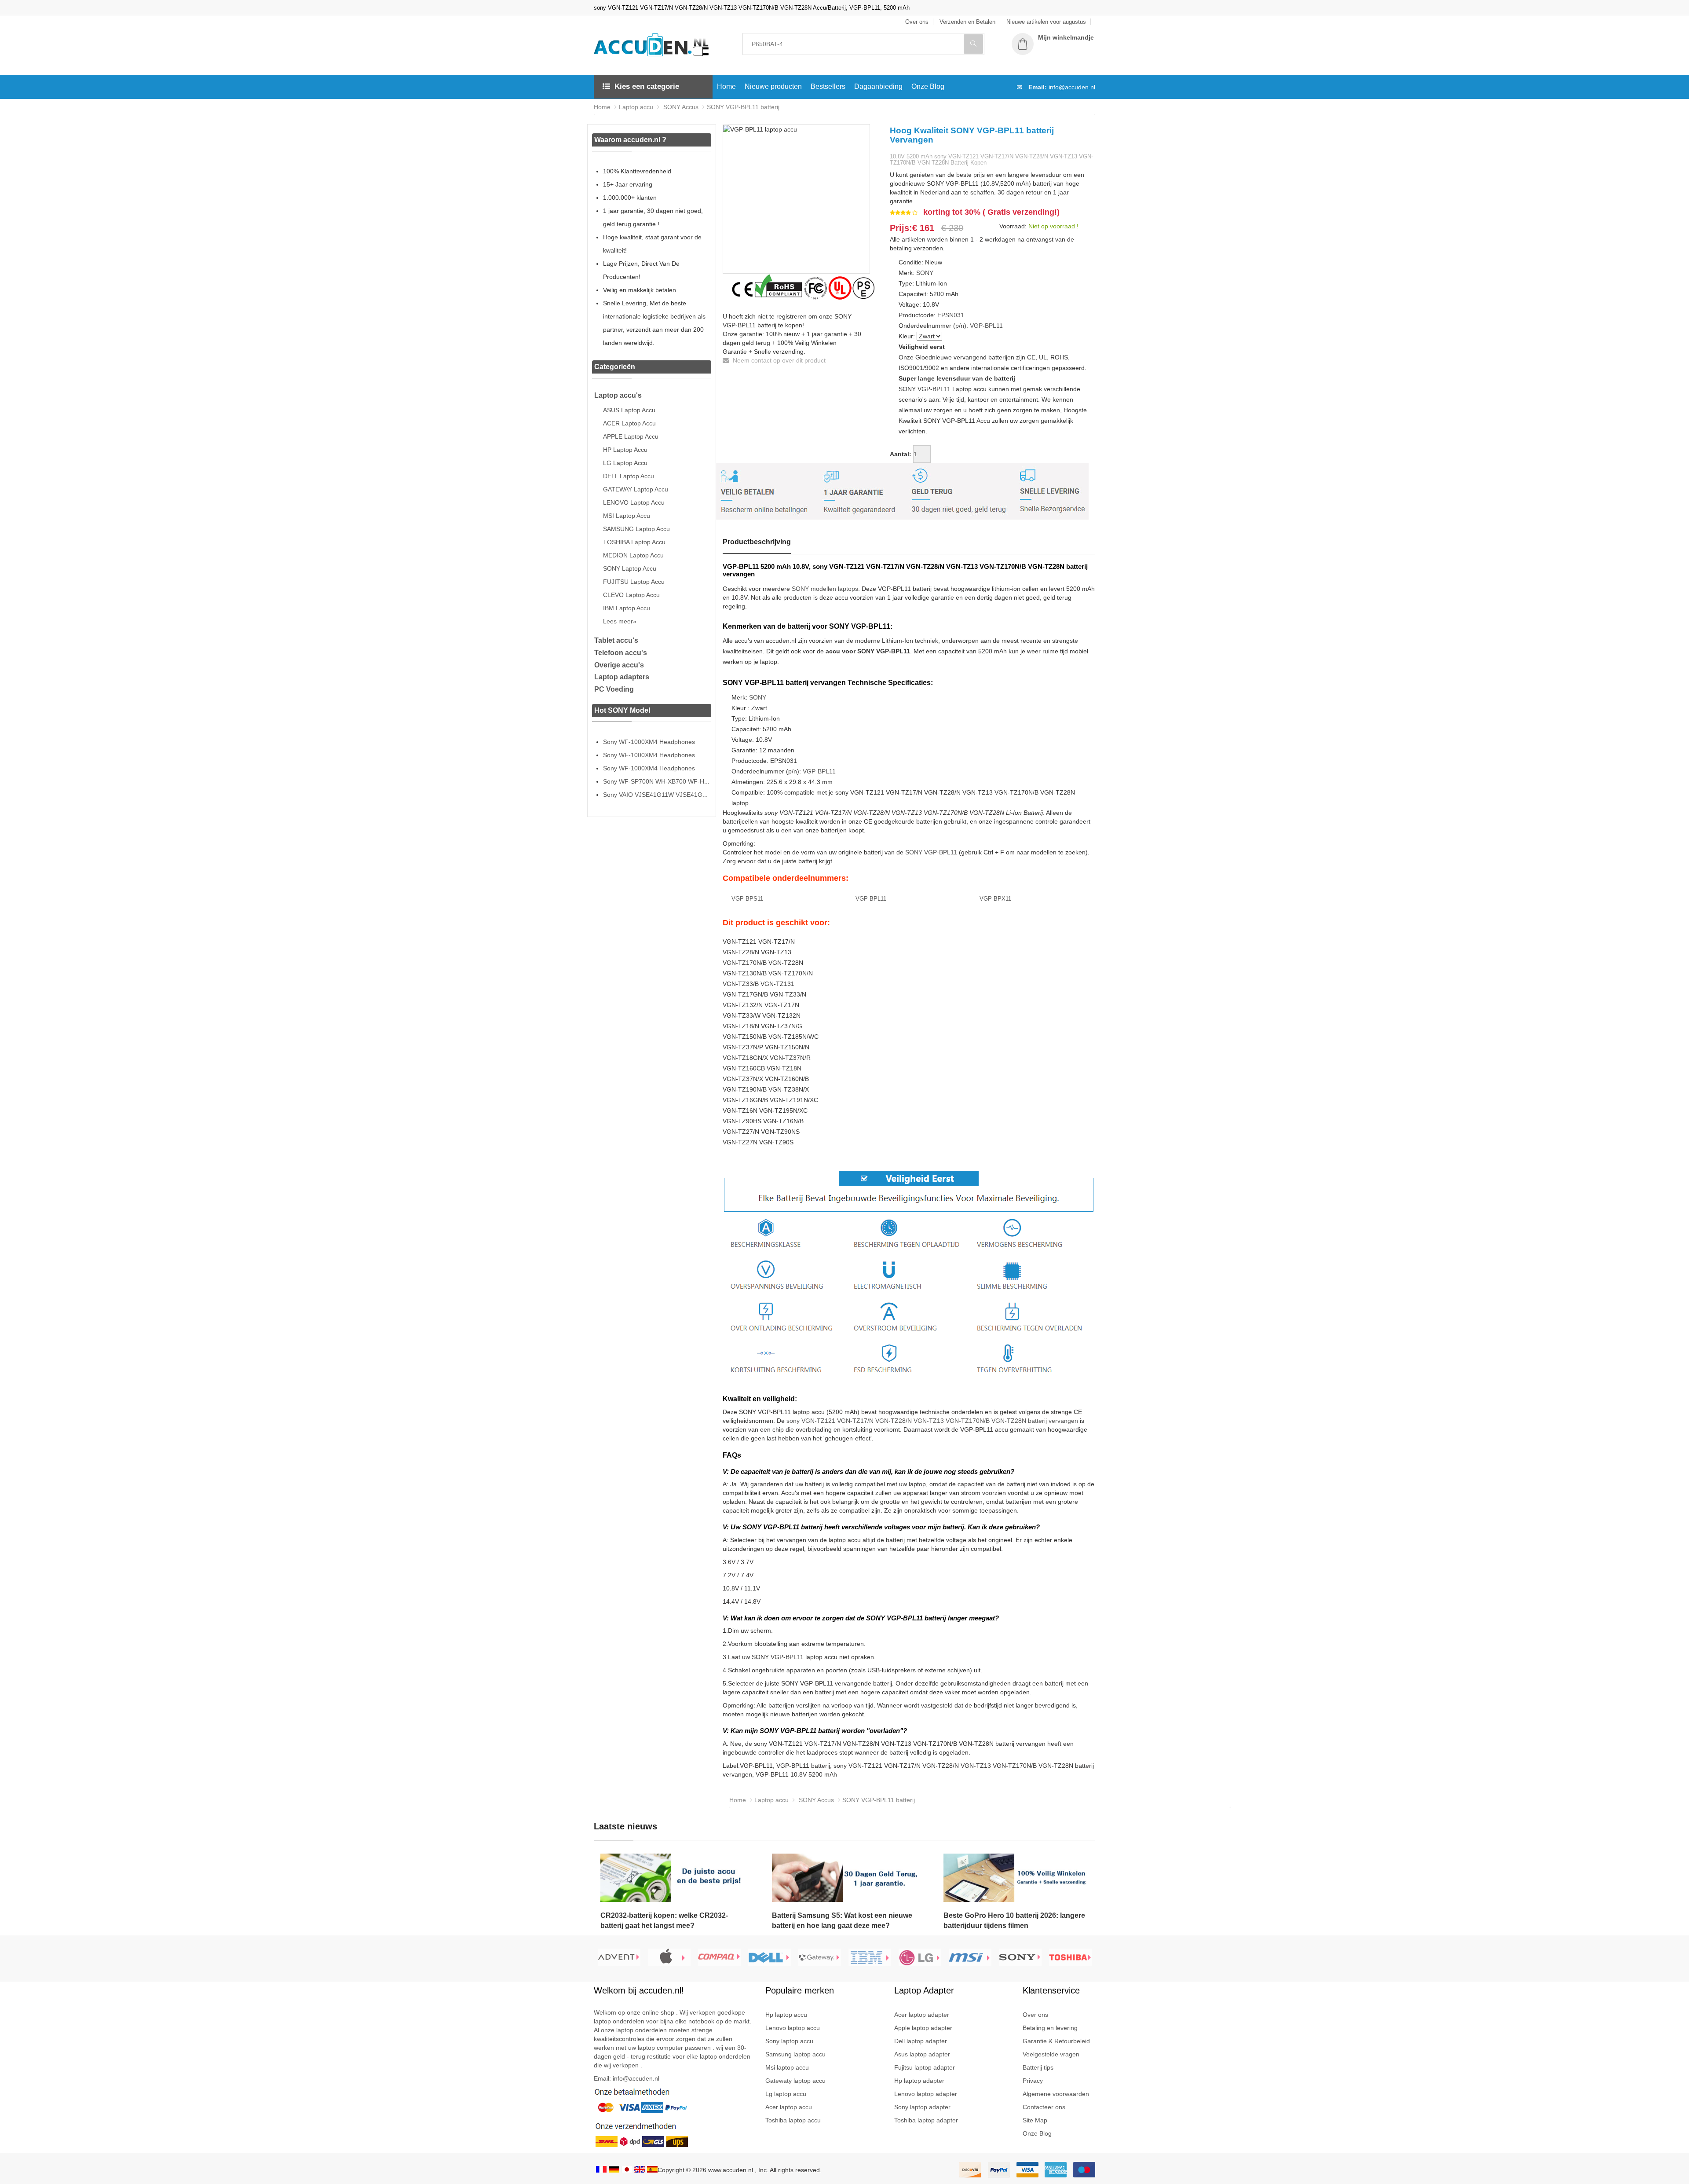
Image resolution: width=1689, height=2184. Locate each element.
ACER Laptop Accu (629, 423)
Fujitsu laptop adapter (925, 2067)
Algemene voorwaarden (1056, 2094)
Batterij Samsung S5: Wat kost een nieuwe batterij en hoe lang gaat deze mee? (842, 1920)
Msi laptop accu (787, 2067)
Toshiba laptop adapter (926, 2120)
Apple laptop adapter (923, 2028)
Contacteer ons (1044, 2107)
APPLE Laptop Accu (631, 436)
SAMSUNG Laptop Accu (636, 529)
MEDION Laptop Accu (633, 555)
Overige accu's (619, 665)
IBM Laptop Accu (627, 608)
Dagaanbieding (878, 86)
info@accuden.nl (1072, 87)
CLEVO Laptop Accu (631, 595)
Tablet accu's (616, 640)
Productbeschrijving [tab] (757, 542)
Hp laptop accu (786, 2015)
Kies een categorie (647, 86)
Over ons (1035, 2015)
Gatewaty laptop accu (795, 2081)
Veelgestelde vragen (1051, 2054)
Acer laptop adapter (922, 2015)
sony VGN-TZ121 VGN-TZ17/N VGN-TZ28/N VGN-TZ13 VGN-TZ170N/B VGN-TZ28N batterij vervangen (932, 1421)
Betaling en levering (1050, 2028)
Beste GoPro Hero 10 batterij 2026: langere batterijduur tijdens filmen (1014, 1920)
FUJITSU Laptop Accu (634, 582)
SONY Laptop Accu (630, 568)
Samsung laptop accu (795, 2054)
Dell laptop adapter (921, 2041)
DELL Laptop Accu (629, 476)
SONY (925, 273)
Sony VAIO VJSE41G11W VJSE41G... (655, 795)
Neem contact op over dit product (778, 360)
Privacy (1033, 2081)
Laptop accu (636, 107)
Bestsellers (828, 86)
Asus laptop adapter (922, 2054)
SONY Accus (680, 107)
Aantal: (901, 454)
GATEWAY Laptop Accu (636, 489)
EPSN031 (951, 315)
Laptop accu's (618, 395)
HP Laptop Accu (625, 450)
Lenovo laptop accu (793, 2028)
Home (726, 86)
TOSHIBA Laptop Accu (634, 542)
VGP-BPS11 (747, 899)
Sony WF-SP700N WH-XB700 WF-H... (656, 781)
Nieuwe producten (773, 86)
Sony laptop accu (789, 2041)
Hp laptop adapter (919, 2081)
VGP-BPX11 (995, 899)
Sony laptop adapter (922, 2107)
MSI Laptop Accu (627, 516)
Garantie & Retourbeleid (1056, 2041)
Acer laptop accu (789, 2107)
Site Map (1035, 2120)
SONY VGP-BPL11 (931, 852)
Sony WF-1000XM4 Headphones (649, 742)
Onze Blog (928, 86)
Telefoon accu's (621, 653)
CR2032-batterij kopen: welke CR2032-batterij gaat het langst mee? (664, 1920)
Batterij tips (1038, 2067)
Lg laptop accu (786, 2094)
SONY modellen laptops (825, 589)
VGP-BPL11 (986, 326)
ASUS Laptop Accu (629, 410)
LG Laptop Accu (625, 463)
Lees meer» (620, 621)
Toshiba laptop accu (793, 2120)
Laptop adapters (622, 677)
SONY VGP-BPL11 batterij (743, 107)
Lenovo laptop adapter (926, 2094)
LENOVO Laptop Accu (634, 502)
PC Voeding (614, 689)
